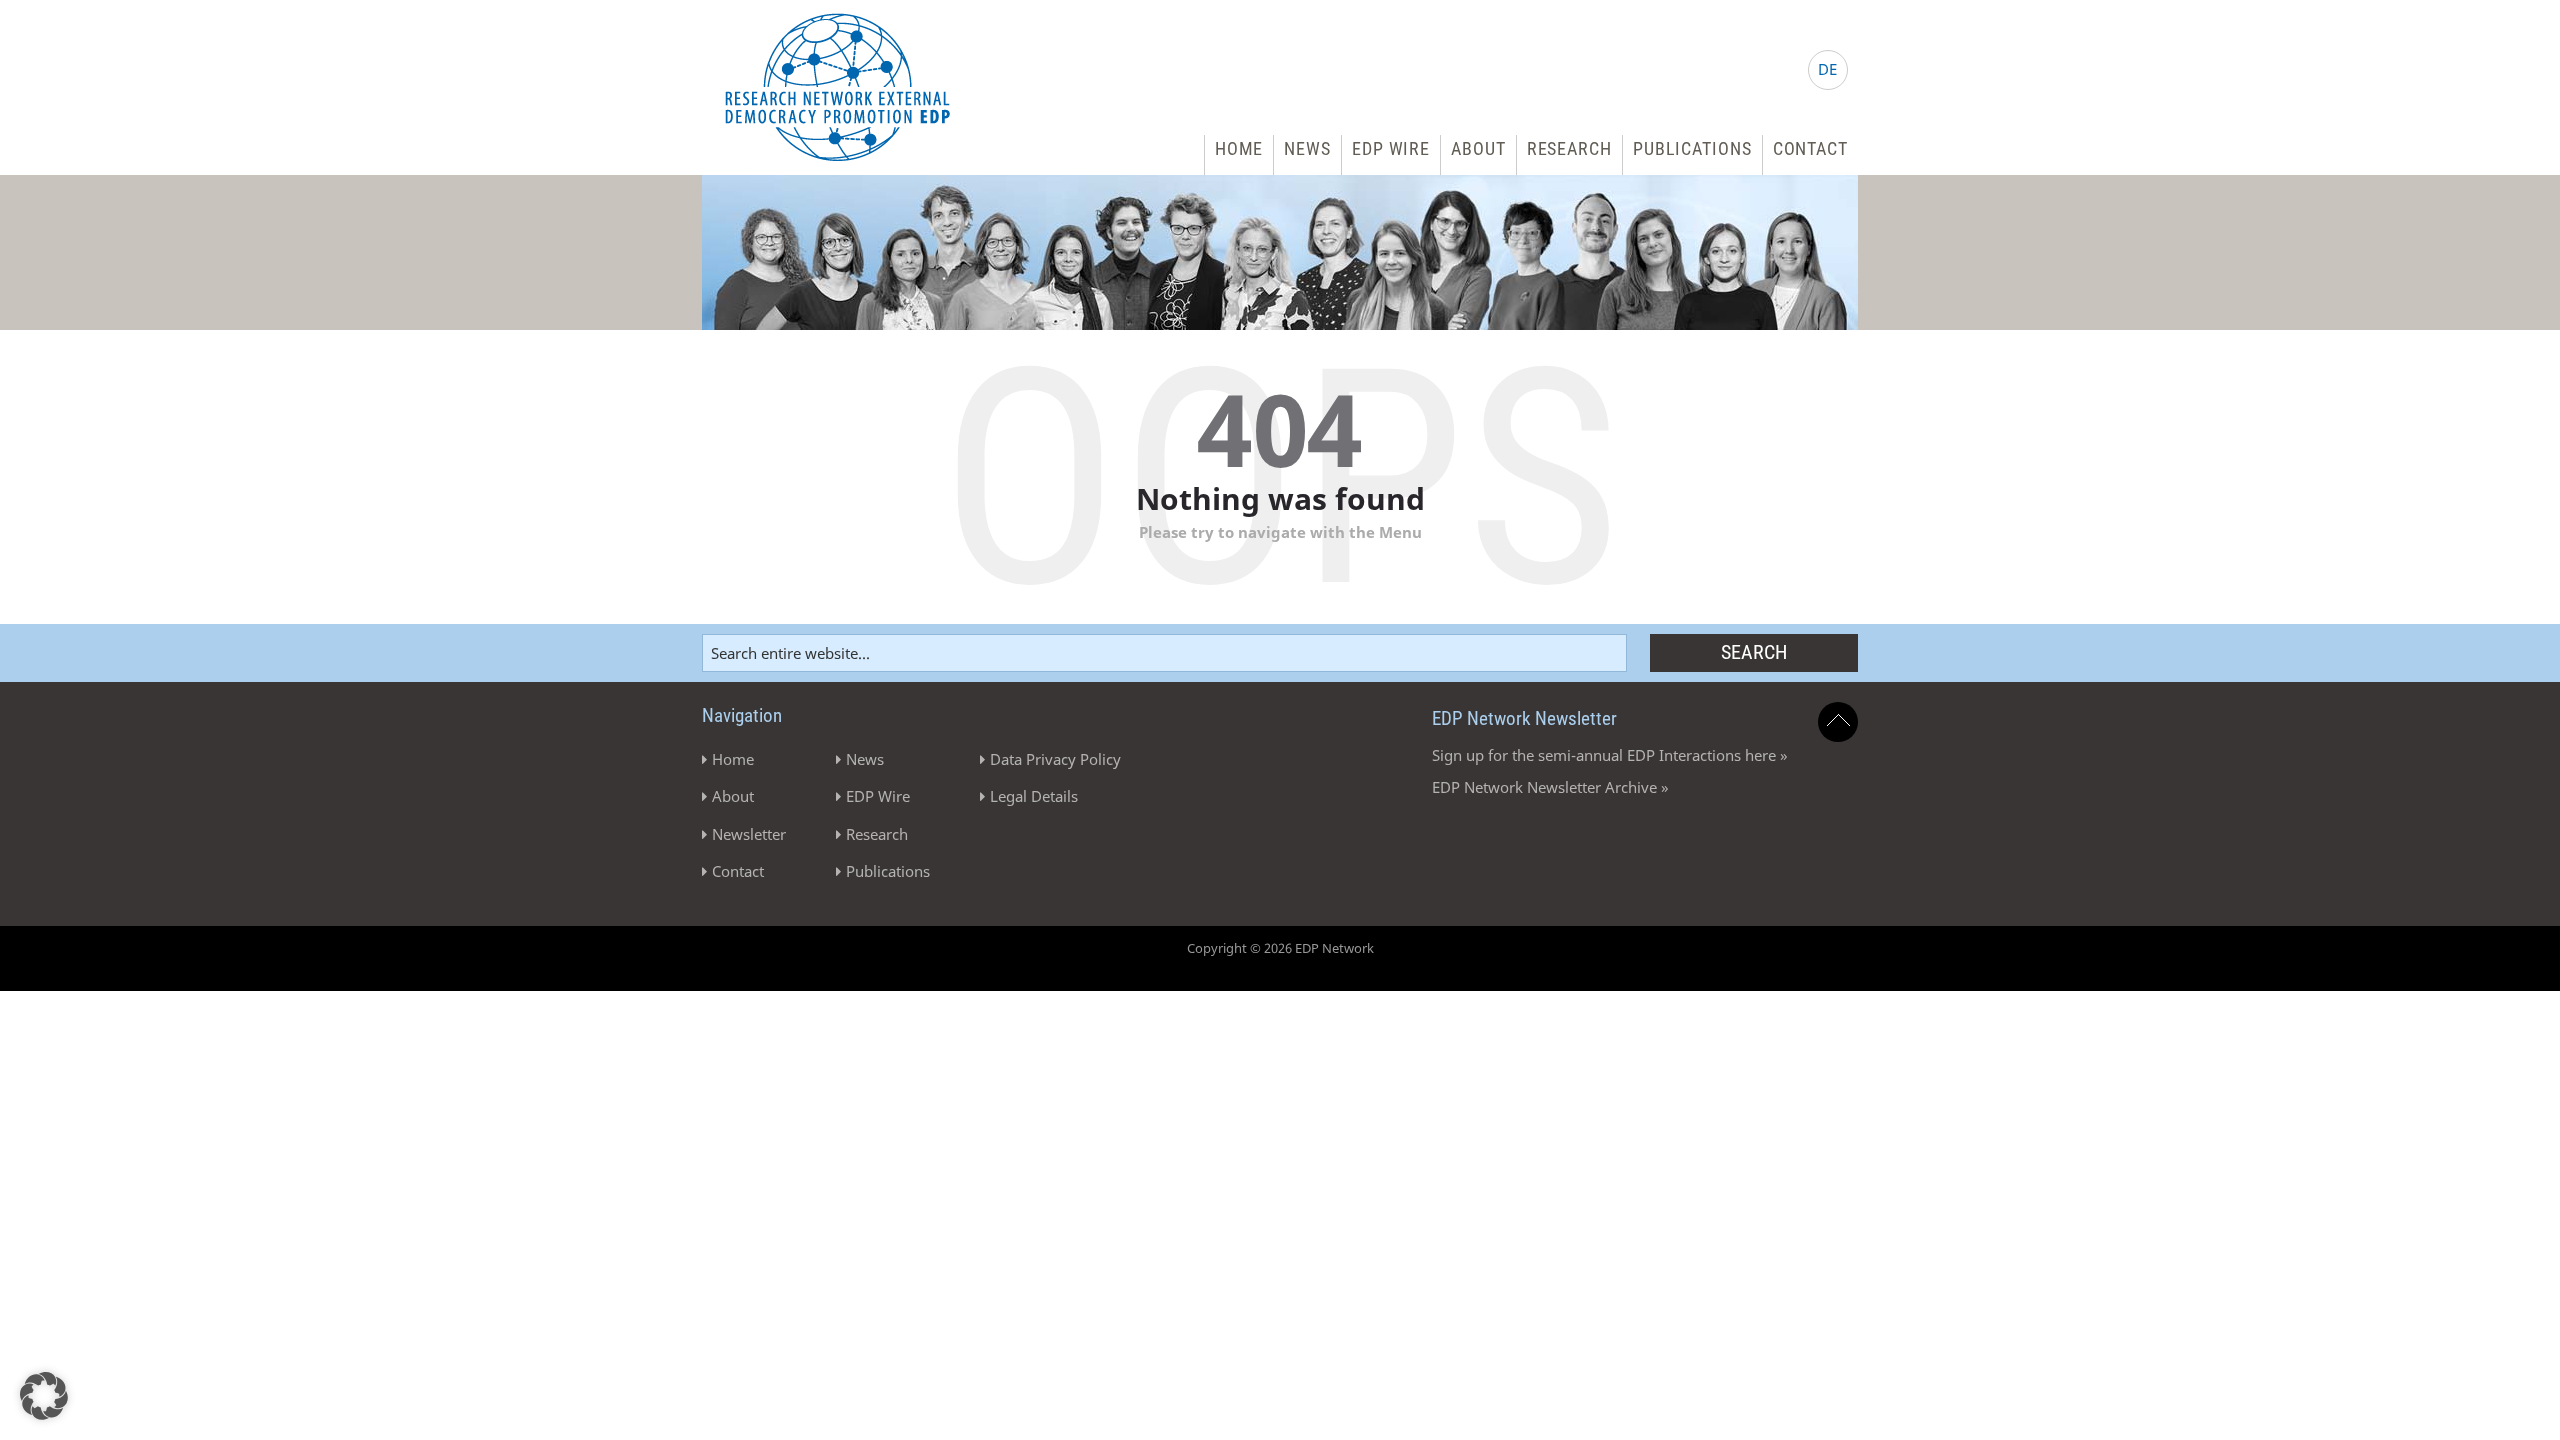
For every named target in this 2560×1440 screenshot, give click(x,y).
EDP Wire (1391, 148)
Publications (1692, 148)
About (1478, 148)
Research (1569, 148)
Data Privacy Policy (1055, 759)
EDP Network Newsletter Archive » (1550, 787)
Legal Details (1034, 796)
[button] (44, 1396)
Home (1239, 148)
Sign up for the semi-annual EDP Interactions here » (1610, 755)
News (1307, 148)
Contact (1810, 148)
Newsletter (749, 834)
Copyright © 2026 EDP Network (1280, 948)
